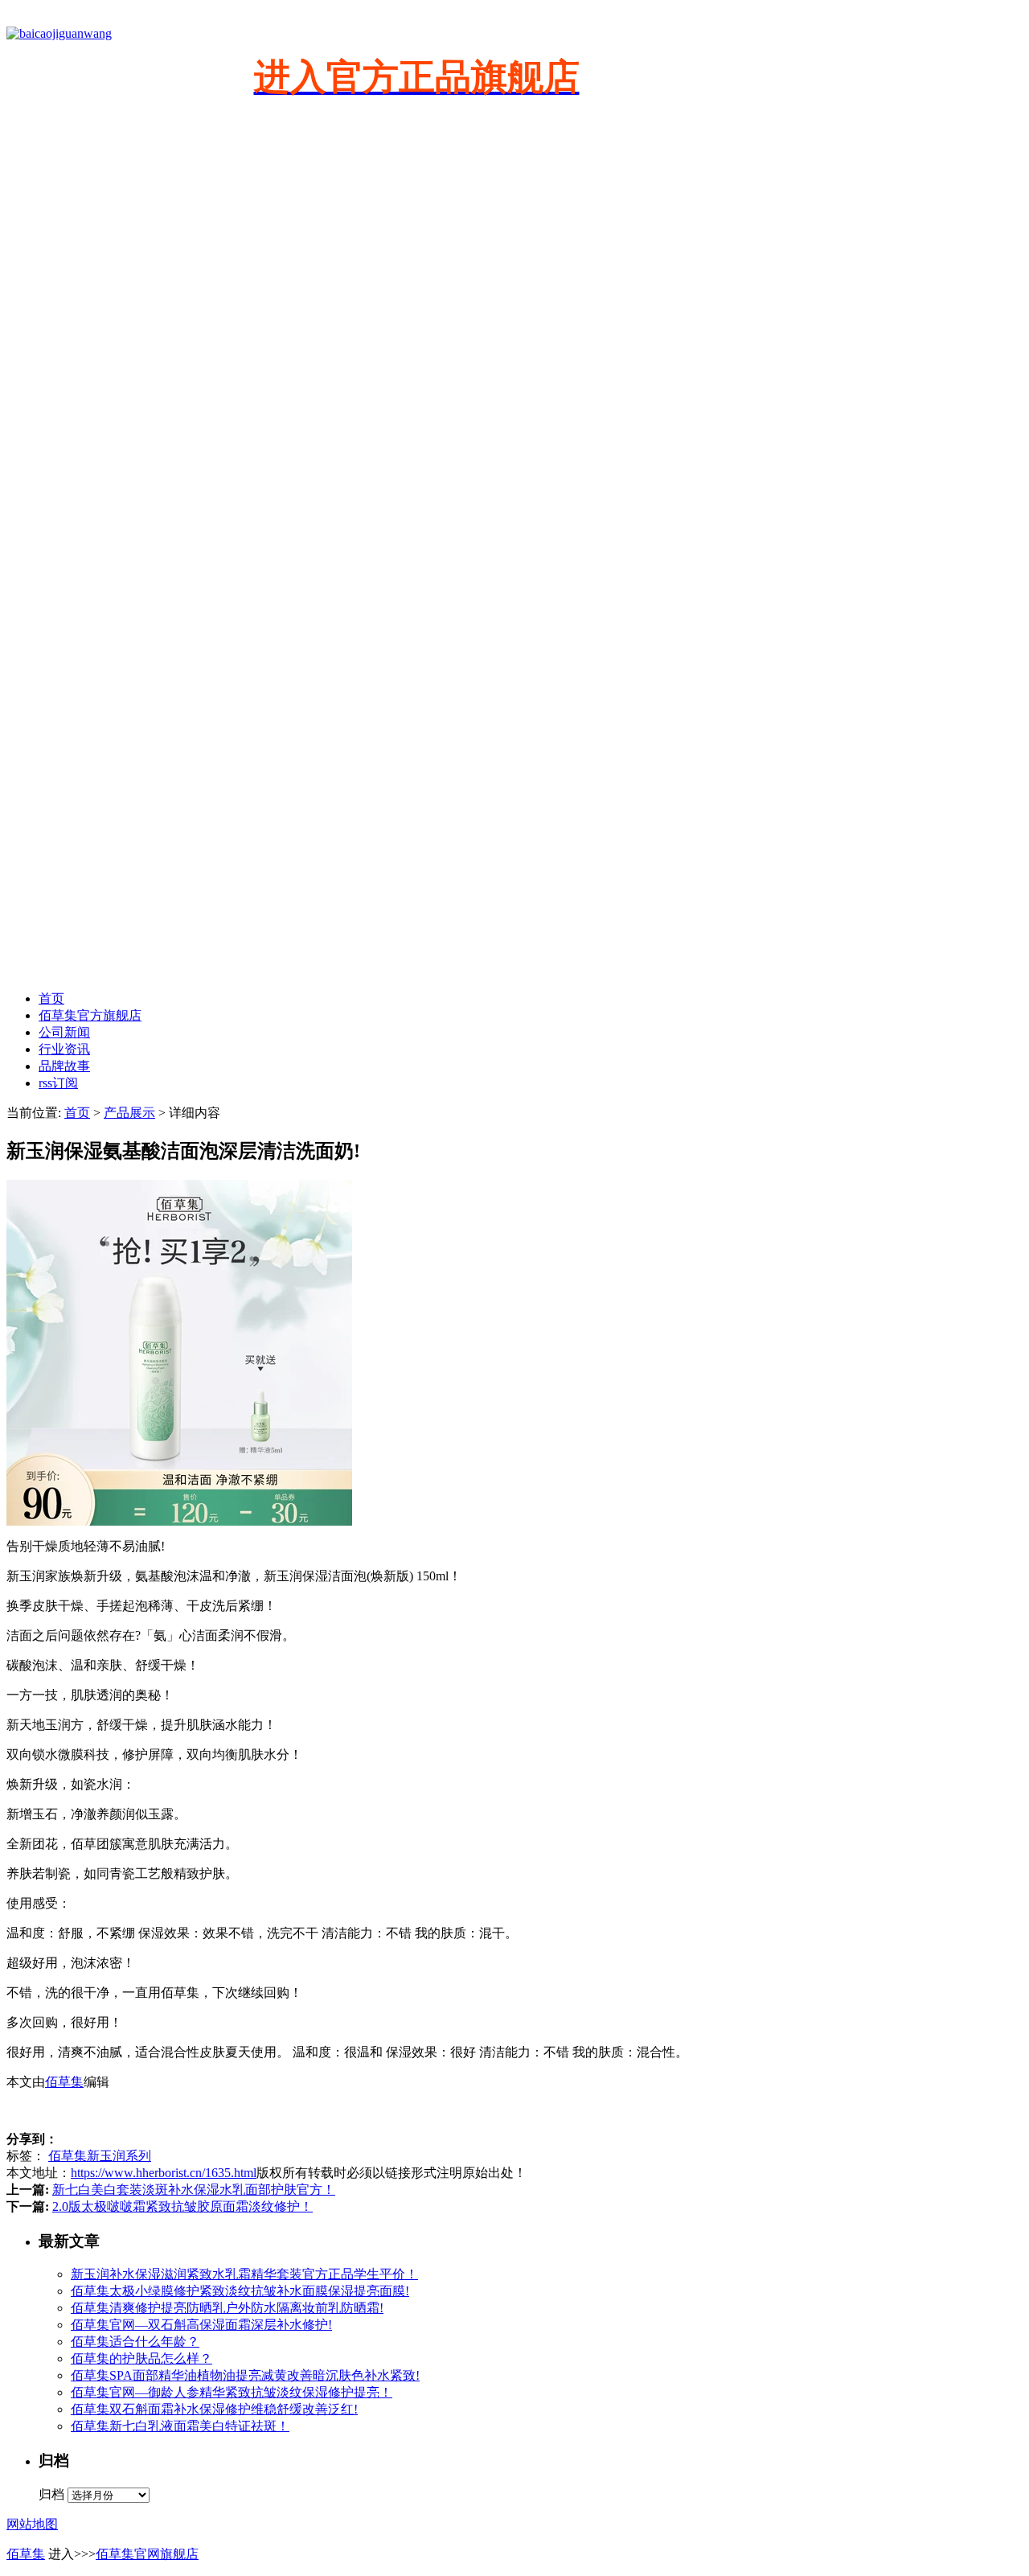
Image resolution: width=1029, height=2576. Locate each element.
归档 (51, 2494)
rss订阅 (58, 1083)
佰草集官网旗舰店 (147, 2554)
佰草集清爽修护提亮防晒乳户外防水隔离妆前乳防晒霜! (227, 2308)
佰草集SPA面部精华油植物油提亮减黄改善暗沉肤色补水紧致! (245, 2375)
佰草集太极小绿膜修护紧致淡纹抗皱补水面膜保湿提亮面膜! (240, 2291)
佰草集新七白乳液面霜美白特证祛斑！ (180, 2426)
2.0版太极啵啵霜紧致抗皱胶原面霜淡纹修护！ (182, 2206)
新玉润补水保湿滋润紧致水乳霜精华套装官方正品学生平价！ (244, 2274)
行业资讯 (64, 1049)
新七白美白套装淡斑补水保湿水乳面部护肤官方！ (194, 2190)
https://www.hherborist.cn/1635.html (164, 2173)
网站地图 (32, 2524)
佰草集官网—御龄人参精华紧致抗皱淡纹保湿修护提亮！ (232, 2392)
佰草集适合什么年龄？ (135, 2342)
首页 (51, 998)
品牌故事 (64, 1066)
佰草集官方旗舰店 (90, 1015)
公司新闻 (64, 1032)
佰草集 (64, 2082)
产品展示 (129, 1113)
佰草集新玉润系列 (100, 2156)
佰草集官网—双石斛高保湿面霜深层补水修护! (201, 2325)
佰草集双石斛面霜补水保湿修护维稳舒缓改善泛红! (214, 2409)
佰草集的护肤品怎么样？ (141, 2358)
